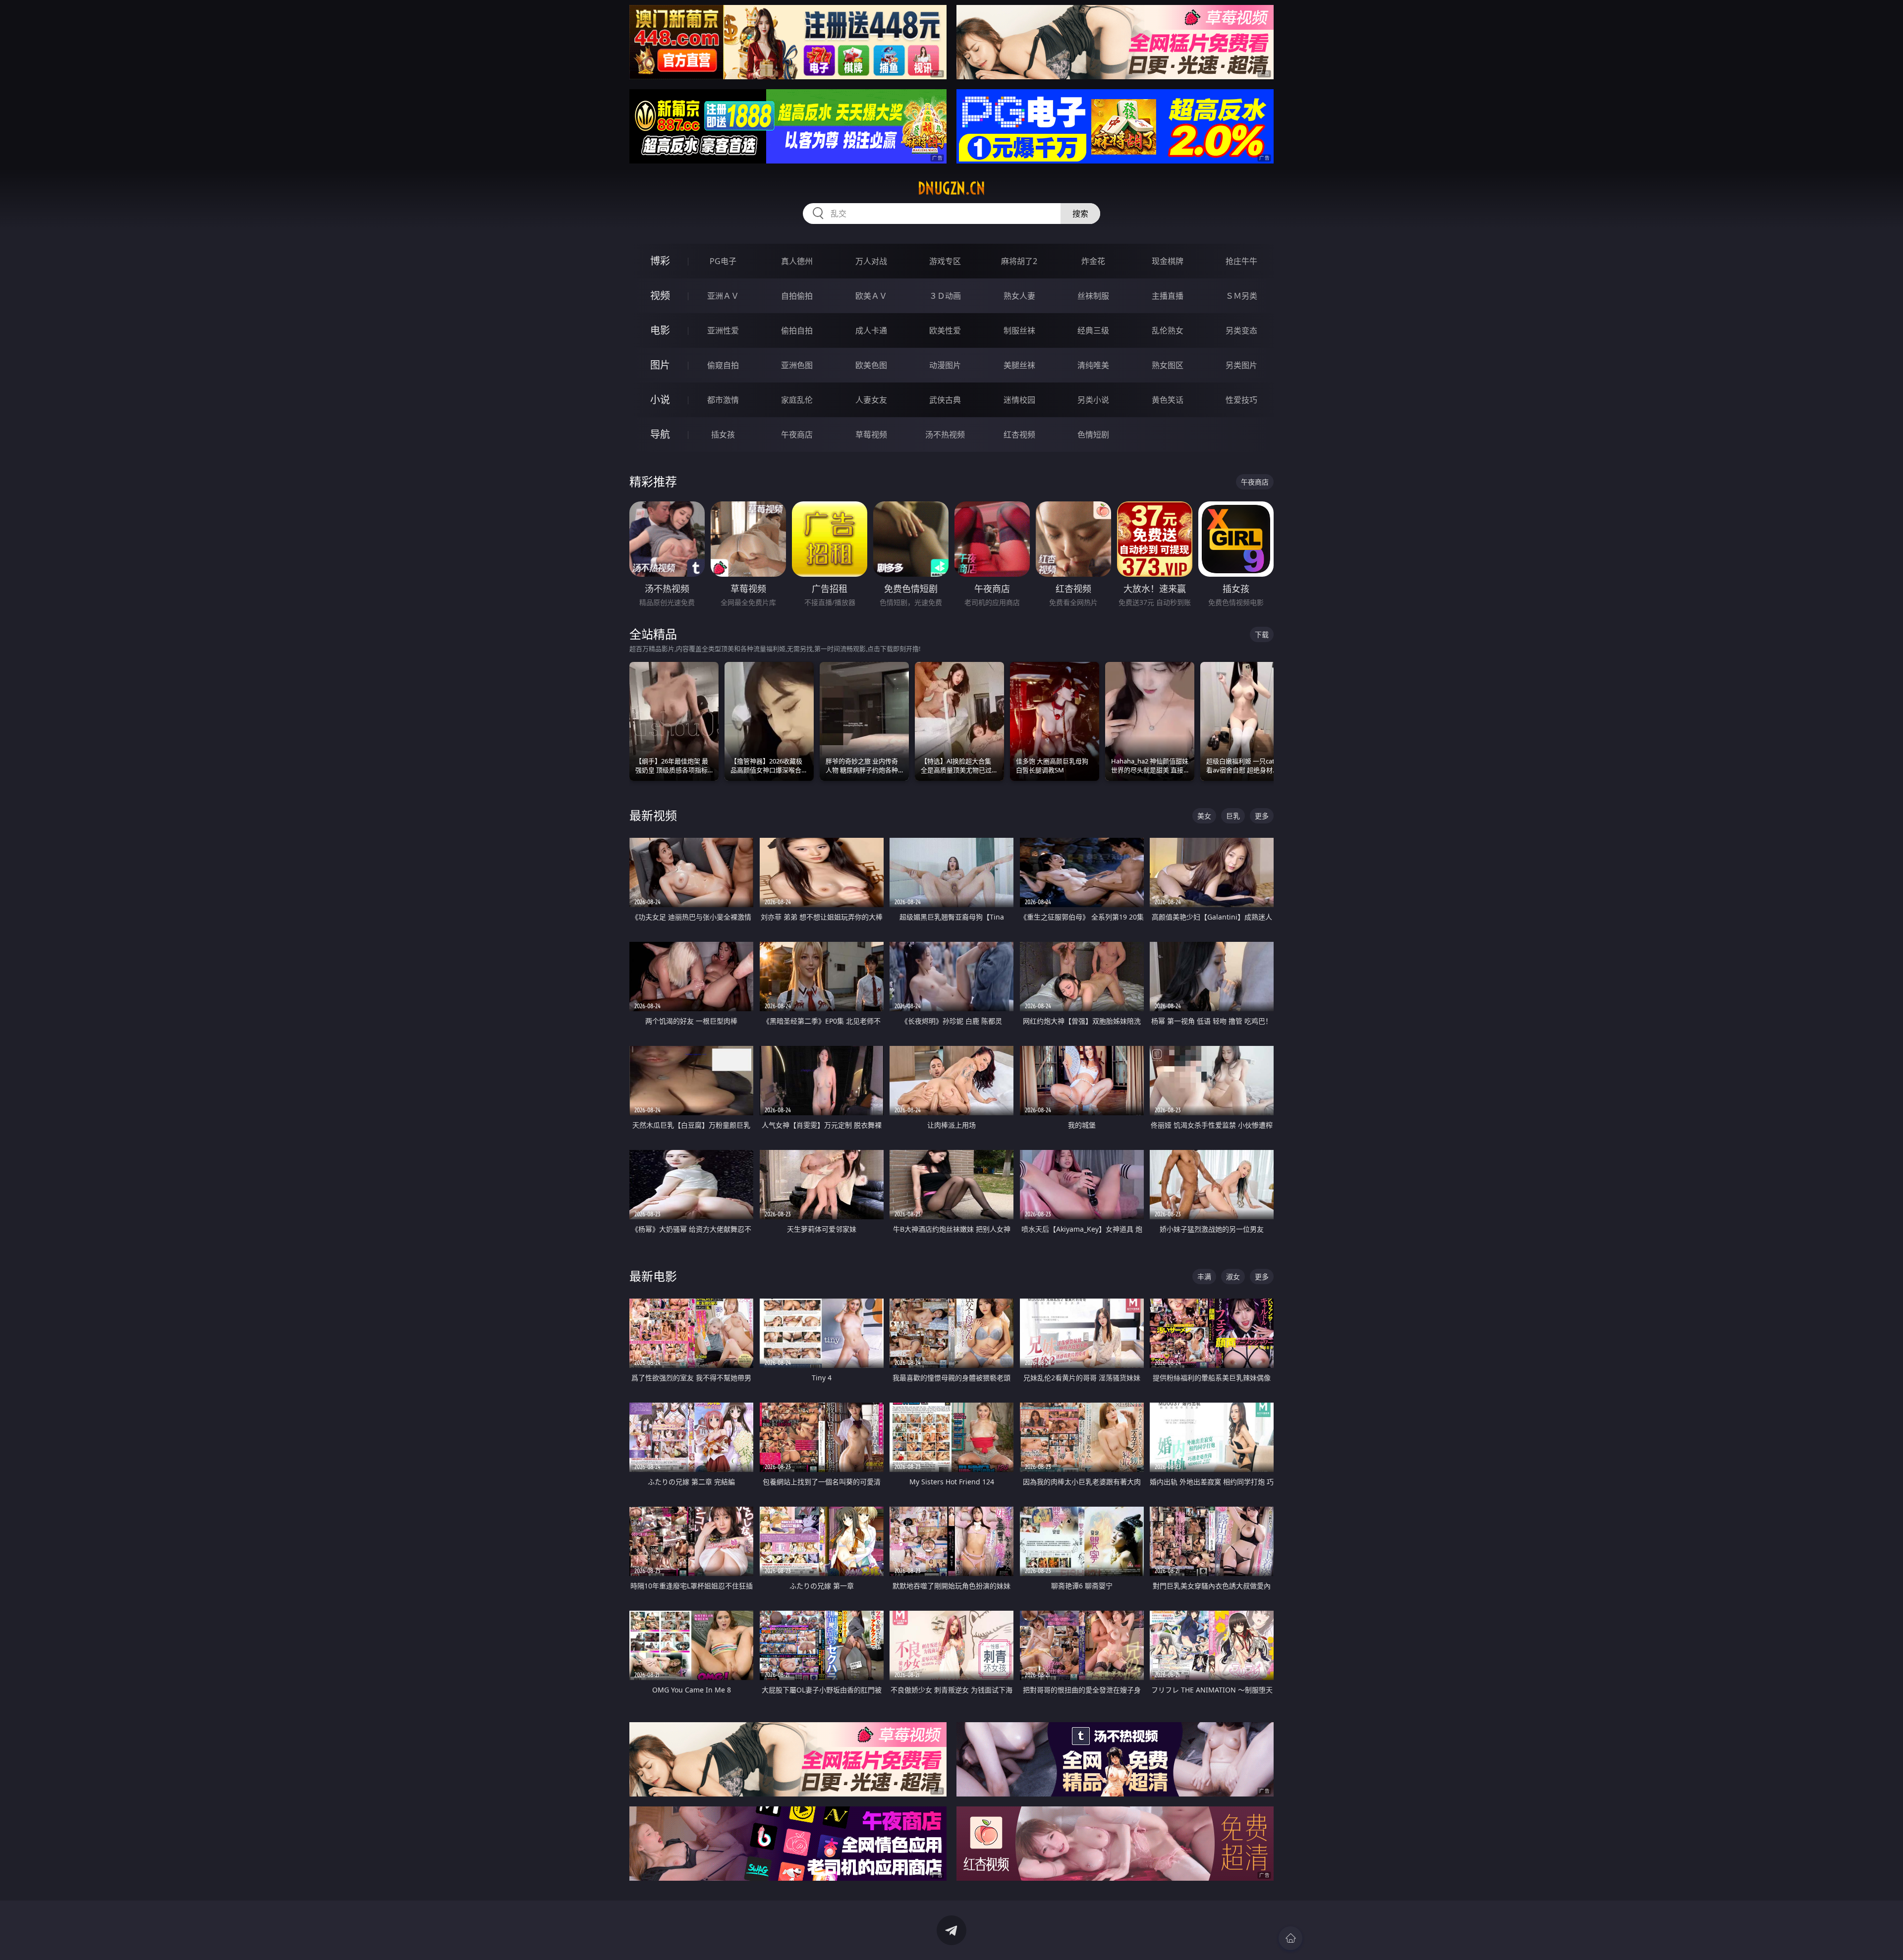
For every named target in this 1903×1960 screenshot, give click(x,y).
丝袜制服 (1093, 296)
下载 (1262, 634)
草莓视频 (871, 435)
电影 (660, 330)
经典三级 (1093, 330)
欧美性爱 (945, 330)
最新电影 (653, 1276)
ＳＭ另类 (1241, 296)
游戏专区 (945, 261)
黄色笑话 (1168, 400)
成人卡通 (871, 330)
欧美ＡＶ (871, 296)
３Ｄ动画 (945, 296)
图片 (660, 365)
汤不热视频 (945, 435)
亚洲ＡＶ (723, 296)
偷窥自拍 (723, 365)
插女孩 (723, 435)
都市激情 (723, 400)
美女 (1204, 816)
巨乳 (1233, 816)
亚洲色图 (797, 365)
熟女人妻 (1019, 296)
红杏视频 (1019, 435)
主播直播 (1168, 296)
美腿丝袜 (1019, 365)
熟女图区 (1168, 365)
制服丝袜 (1019, 330)
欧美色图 (871, 365)
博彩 (660, 261)
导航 (660, 434)
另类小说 (1093, 400)
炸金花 (1093, 261)
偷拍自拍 (797, 330)
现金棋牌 (1168, 261)
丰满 (1204, 1277)
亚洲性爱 (723, 330)
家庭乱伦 (797, 400)
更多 (1262, 816)
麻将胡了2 (1019, 261)
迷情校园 (1019, 400)
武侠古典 (945, 400)
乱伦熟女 (1168, 330)
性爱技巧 (1241, 400)
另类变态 (1241, 330)
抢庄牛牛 (1241, 261)
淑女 (1233, 1277)
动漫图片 (945, 365)
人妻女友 (871, 400)
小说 (660, 400)
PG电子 (723, 261)
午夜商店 (797, 435)
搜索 (1080, 214)
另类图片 (1241, 365)
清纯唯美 (1093, 365)
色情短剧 (1093, 435)
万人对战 (871, 261)
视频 (660, 296)
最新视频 (653, 815)
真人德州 (797, 261)
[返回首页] (1290, 1938)
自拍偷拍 (797, 296)
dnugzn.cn (951, 188)
